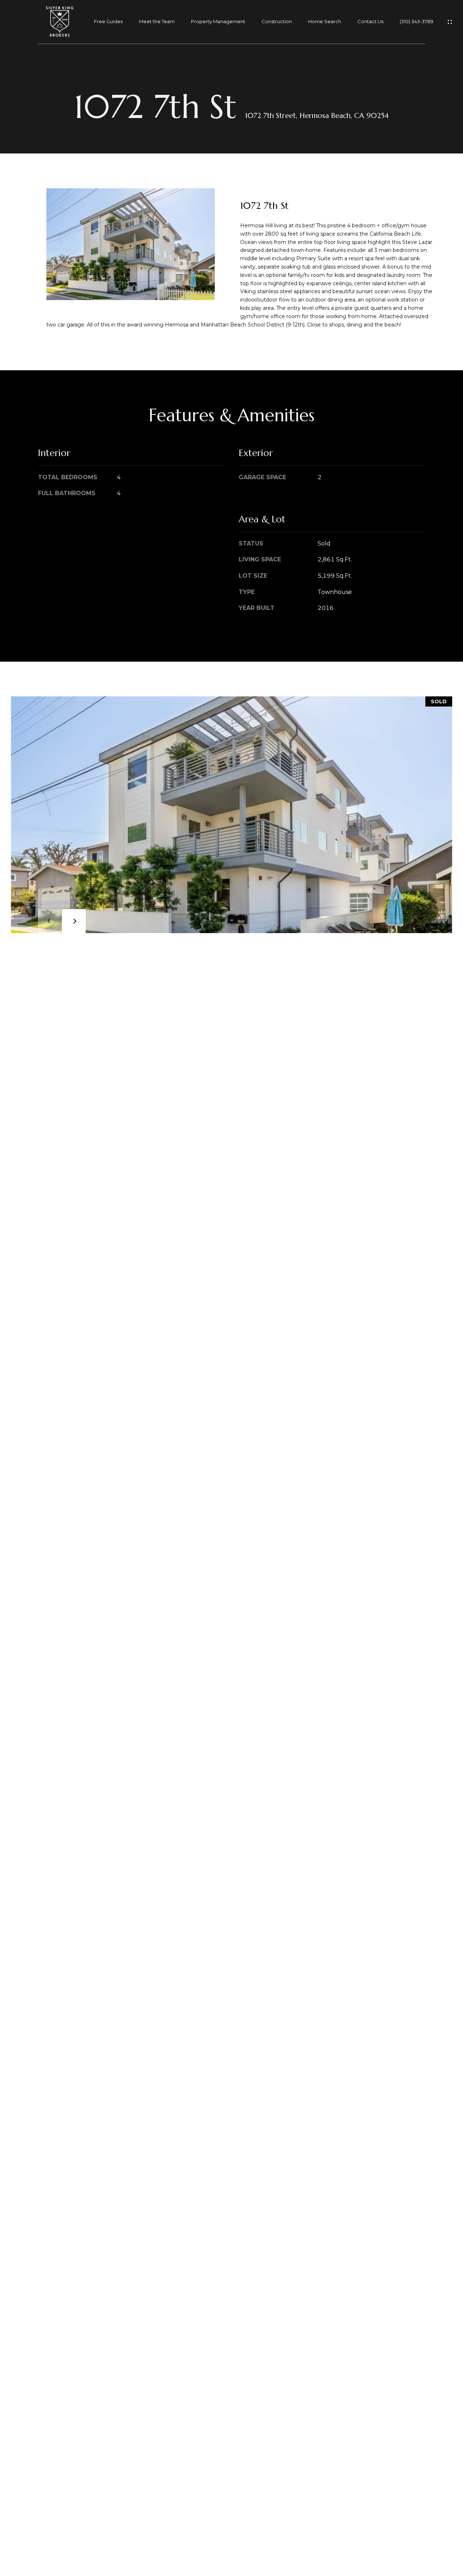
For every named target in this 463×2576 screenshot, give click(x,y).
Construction (277, 22)
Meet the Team (157, 22)
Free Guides (108, 22)
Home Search (325, 22)
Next (74, 921)
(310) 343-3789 (417, 22)
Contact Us (370, 22)
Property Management (218, 22)
